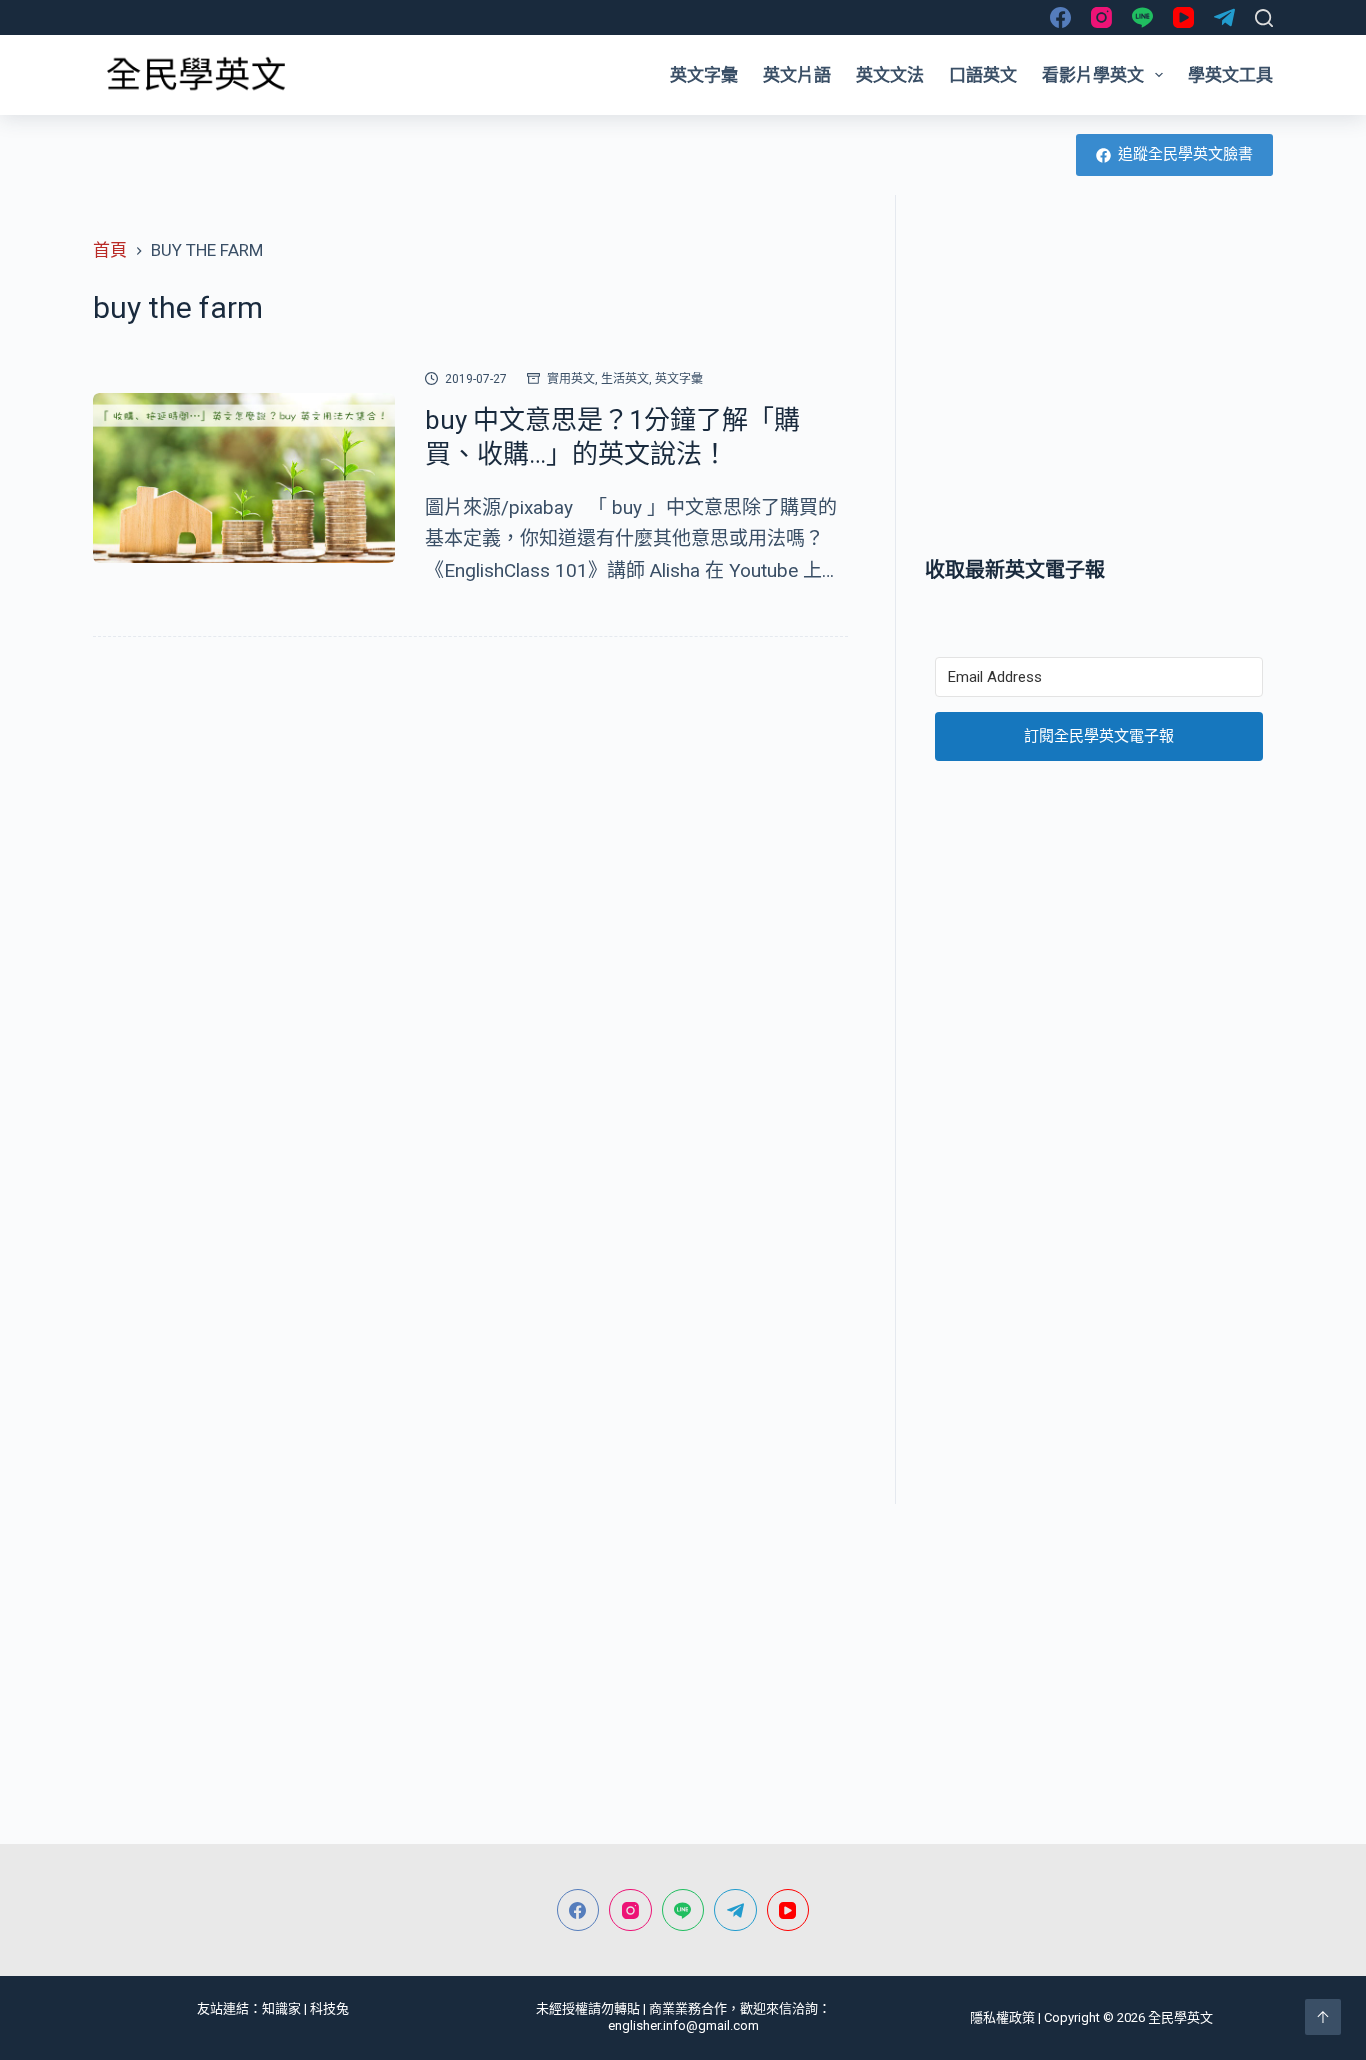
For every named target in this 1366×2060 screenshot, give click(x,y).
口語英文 (983, 75)
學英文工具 (1230, 75)
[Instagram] (1101, 17)
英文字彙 (704, 75)
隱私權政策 (1002, 2017)
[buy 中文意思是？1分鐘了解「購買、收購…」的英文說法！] (244, 478)
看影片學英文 (1093, 75)
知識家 (281, 2008)
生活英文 (625, 379)
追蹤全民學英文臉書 (1185, 154)
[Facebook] (1060, 17)
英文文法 (890, 75)
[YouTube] (1183, 17)
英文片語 (797, 75)
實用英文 (571, 379)
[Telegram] (1224, 17)
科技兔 (329, 2008)
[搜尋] (1264, 18)
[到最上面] (1323, 2017)
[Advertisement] (1099, 375)
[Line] (1142, 17)
